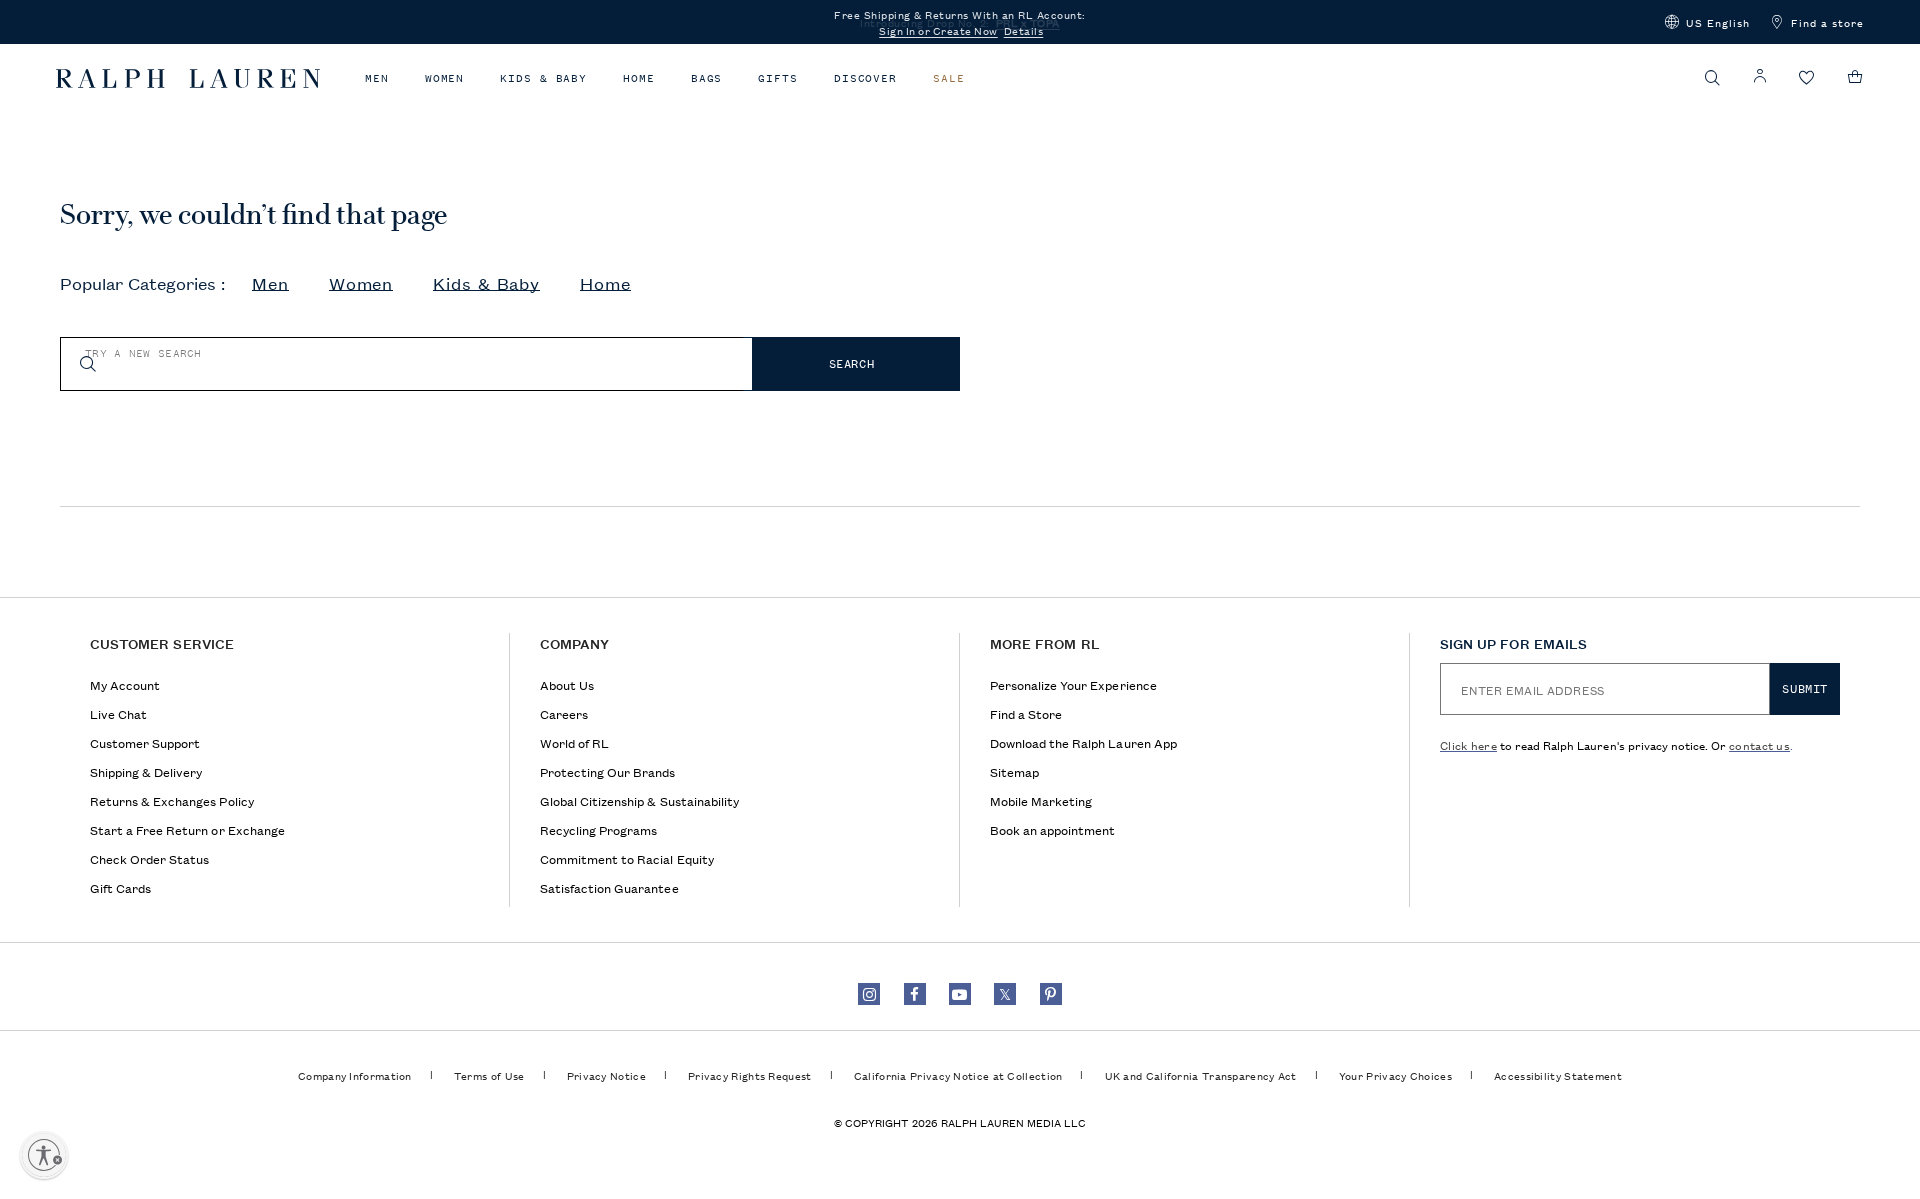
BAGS (707, 78)
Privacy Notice (606, 1075)
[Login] (1760, 76)
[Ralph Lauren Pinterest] (1051, 994)
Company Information (355, 1075)
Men (377, 78)
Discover (865, 78)
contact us (1759, 744)
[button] (1707, 22)
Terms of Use (489, 1075)
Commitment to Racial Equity (627, 858)
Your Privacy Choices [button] (1395, 1075)
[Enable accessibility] (44, 1155)
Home (639, 78)
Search (852, 364)
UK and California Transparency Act (1201, 1075)
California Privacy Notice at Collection (958, 1075)
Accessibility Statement (1558, 1075)
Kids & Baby (543, 78)
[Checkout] (1855, 77)
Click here (1468, 744)
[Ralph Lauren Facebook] (915, 994)
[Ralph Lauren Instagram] (869, 994)
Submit (1805, 689)
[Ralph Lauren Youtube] (960, 994)
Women (445, 78)
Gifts (778, 78)
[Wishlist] (1807, 78)
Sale (949, 78)
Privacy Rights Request (750, 1075)
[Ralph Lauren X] (1005, 994)
